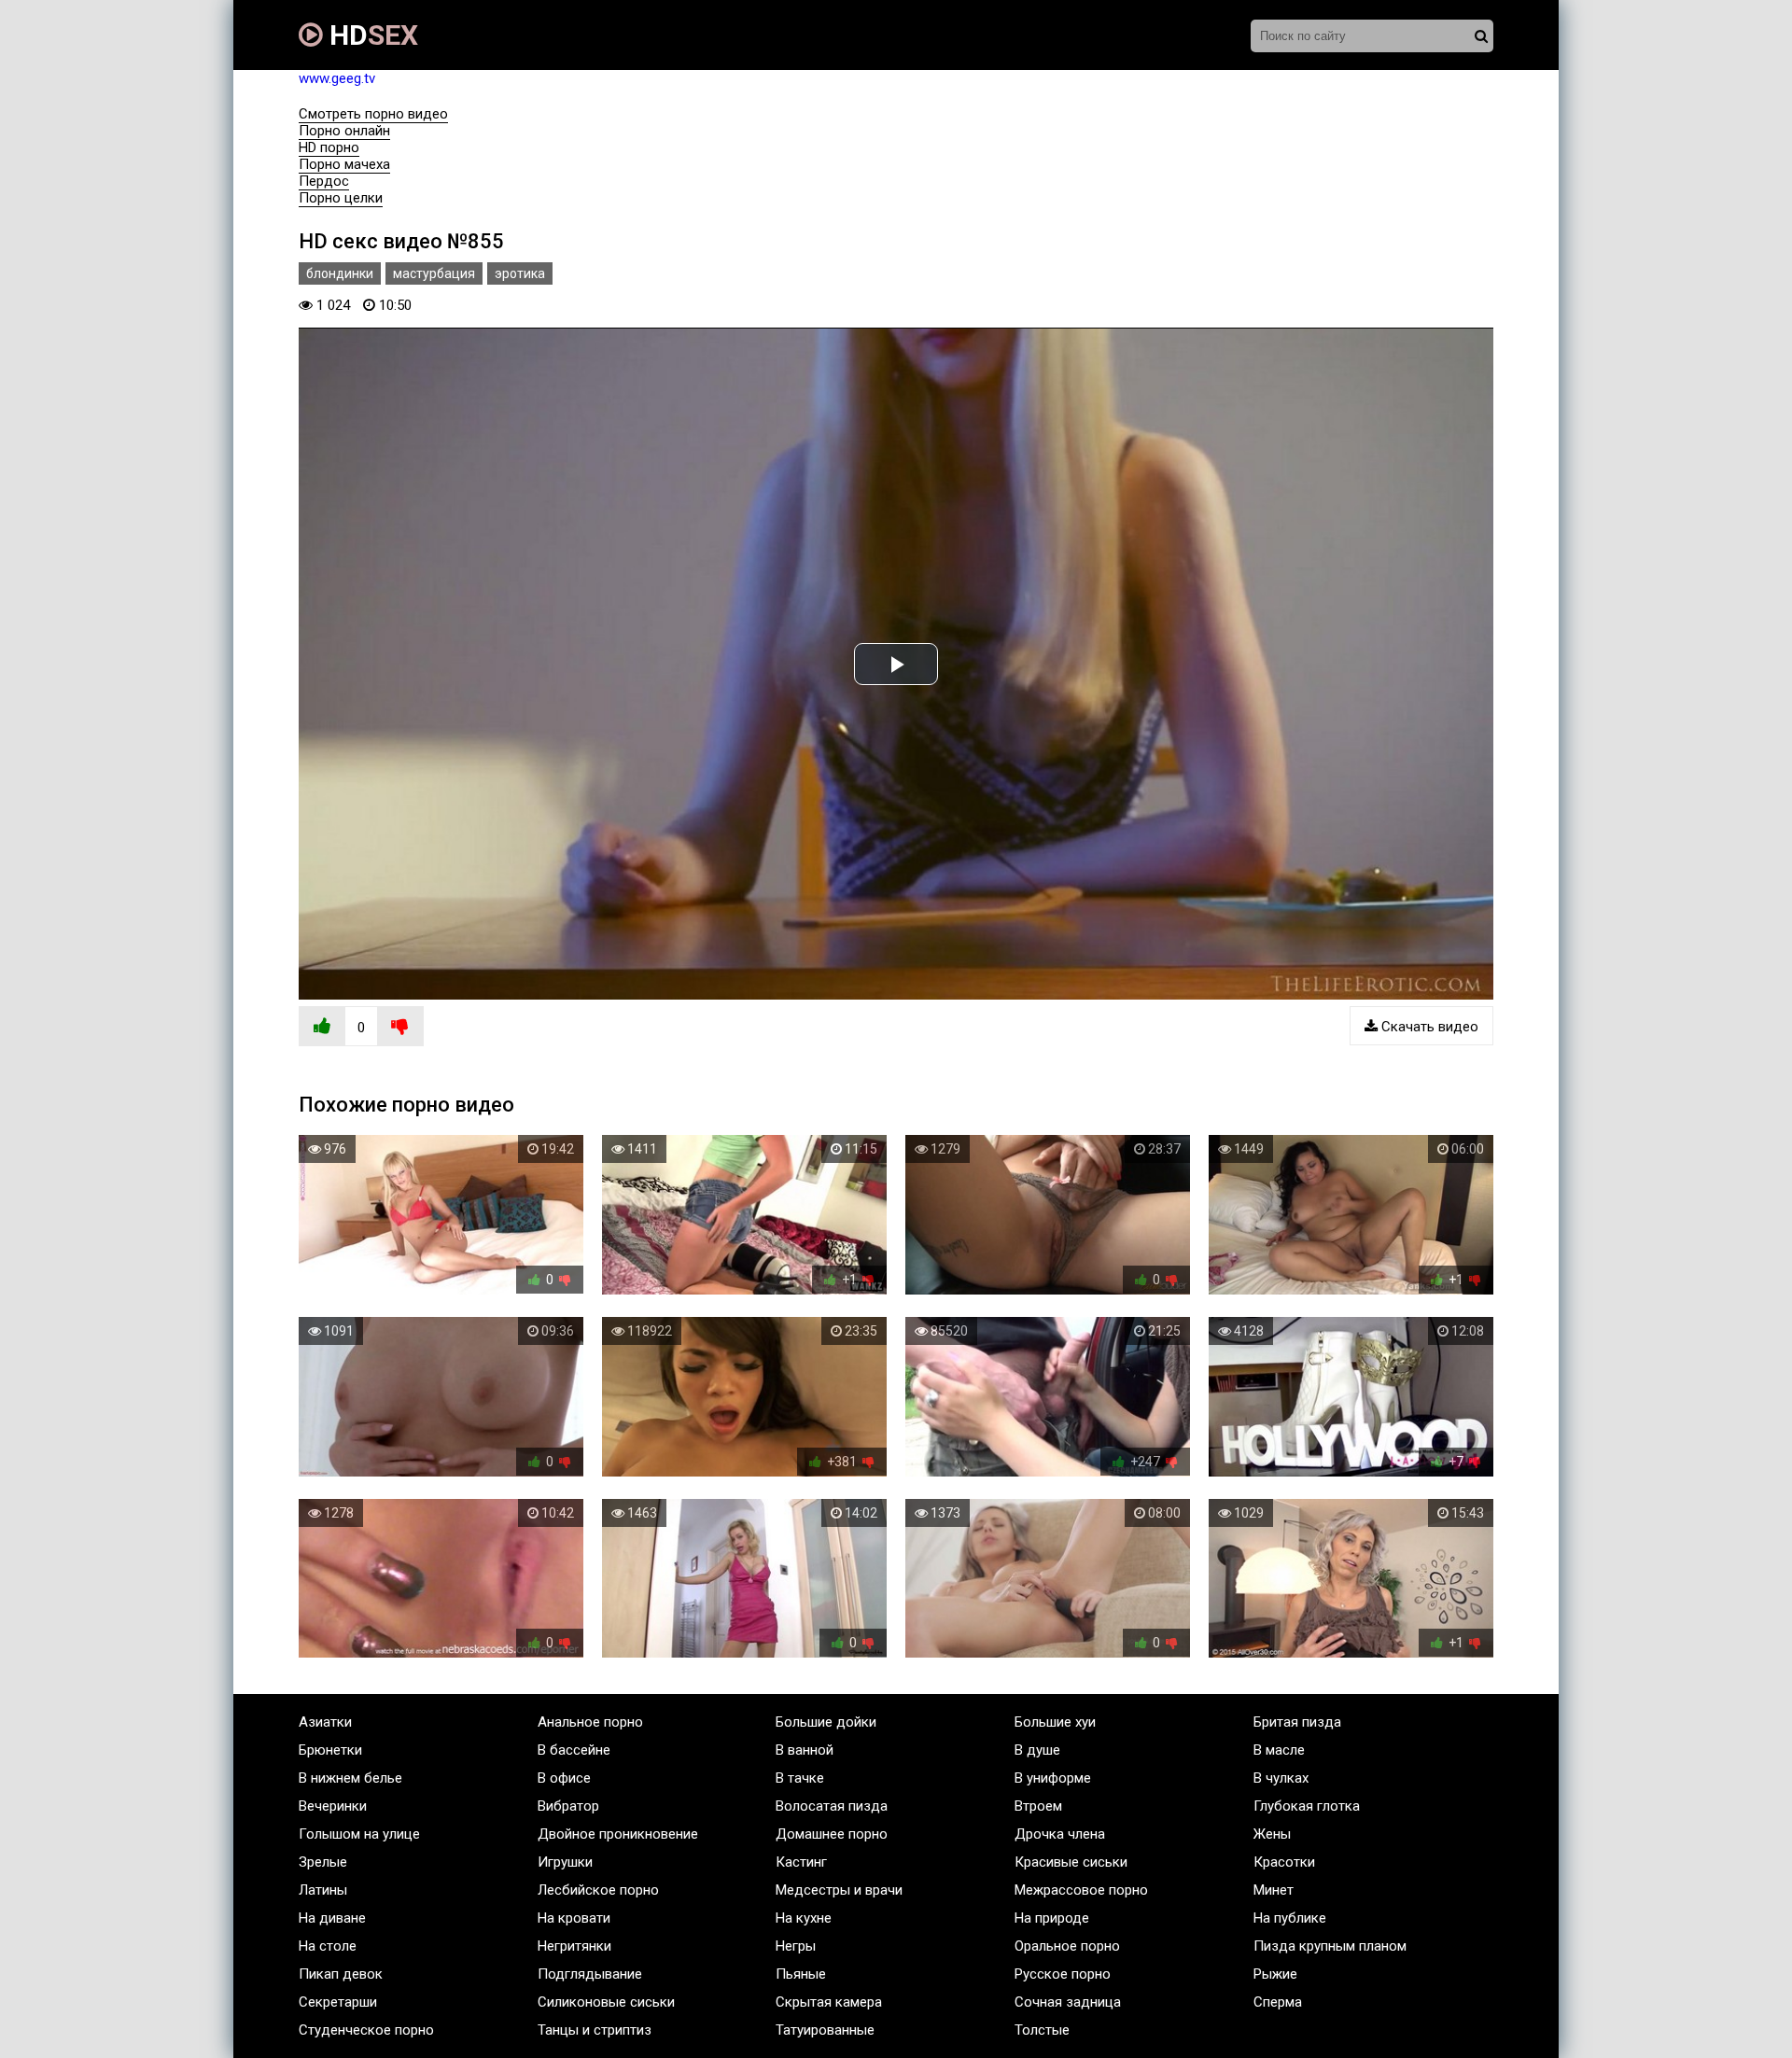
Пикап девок (341, 1974)
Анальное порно (590, 1722)
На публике (1290, 1918)
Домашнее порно (832, 1834)
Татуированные (825, 2030)
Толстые (1042, 2030)
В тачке (800, 1778)
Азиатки (325, 1722)
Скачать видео (1428, 1027)
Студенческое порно (366, 2030)
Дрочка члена (1060, 1834)
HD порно (329, 147)
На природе (1052, 1918)
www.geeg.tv (337, 78)
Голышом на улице (359, 1834)
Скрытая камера (829, 2002)
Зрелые (323, 1862)
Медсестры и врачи (839, 1890)
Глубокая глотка (1307, 1806)
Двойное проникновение (618, 1834)
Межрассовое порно (1081, 1890)
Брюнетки (330, 1750)
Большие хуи (1055, 1722)
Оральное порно (1067, 1946)
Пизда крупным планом (1330, 1946)
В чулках (1281, 1778)
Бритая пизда (1297, 1722)
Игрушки (565, 1862)
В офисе (564, 1778)
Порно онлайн (344, 131)
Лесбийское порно (598, 1890)
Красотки (1284, 1862)
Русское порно (1063, 1974)
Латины (323, 1890)
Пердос (324, 181)
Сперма (1278, 2002)
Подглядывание (590, 1974)
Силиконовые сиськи (606, 2002)
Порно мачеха (344, 164)
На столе (328, 1946)
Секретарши (338, 2002)
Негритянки (574, 1946)
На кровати (574, 1918)
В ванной (805, 1750)
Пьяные (801, 1974)
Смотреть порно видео (373, 114)
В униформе (1053, 1778)
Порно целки (341, 198)
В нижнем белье (350, 1778)
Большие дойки (826, 1722)
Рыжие (1275, 1974)
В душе (1037, 1750)
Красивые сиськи (1071, 1862)
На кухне (804, 1918)
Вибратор (568, 1806)
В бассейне (574, 1750)
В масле (1279, 1750)
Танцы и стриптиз (595, 2030)
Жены (1272, 1834)
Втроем (1038, 1806)
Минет (1274, 1890)
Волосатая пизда (832, 1806)
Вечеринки (333, 1806)
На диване (332, 1918)
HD (371, 35)
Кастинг (801, 1862)
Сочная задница (1068, 2002)
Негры (796, 1946)
